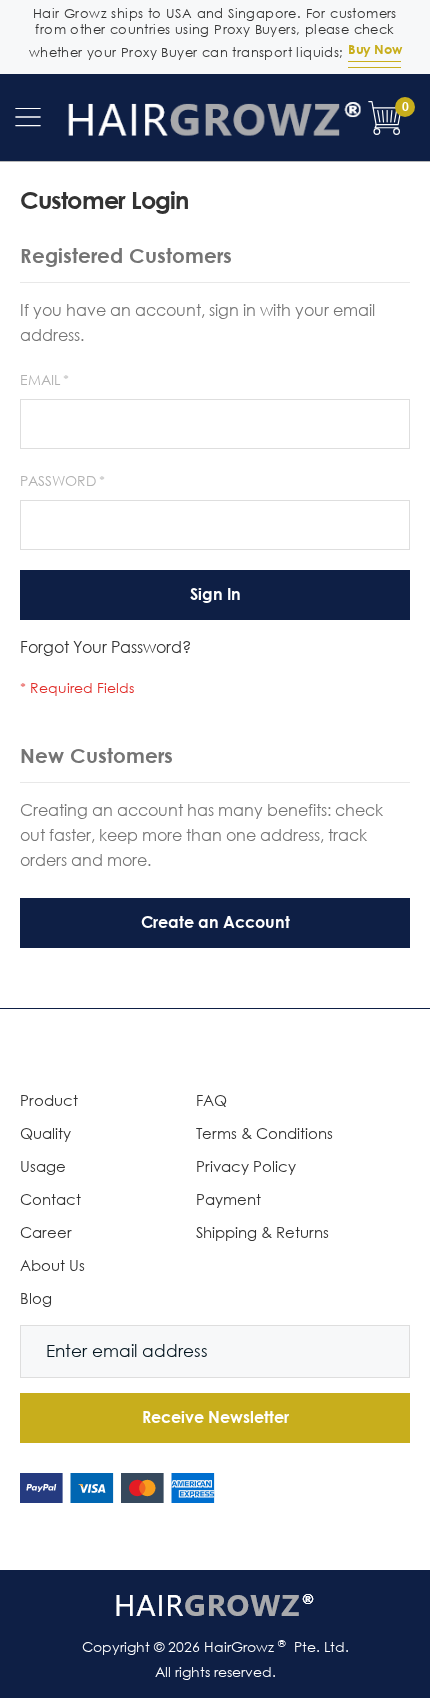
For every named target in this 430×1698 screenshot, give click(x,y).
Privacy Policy (246, 1166)
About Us (52, 1265)
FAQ (211, 1100)
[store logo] (215, 118)
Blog (36, 1298)
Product (49, 1100)
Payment (228, 1199)
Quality (45, 1133)
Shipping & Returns (262, 1232)
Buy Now (374, 49)
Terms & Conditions (264, 1133)
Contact (50, 1199)
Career (46, 1232)
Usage (43, 1166)
